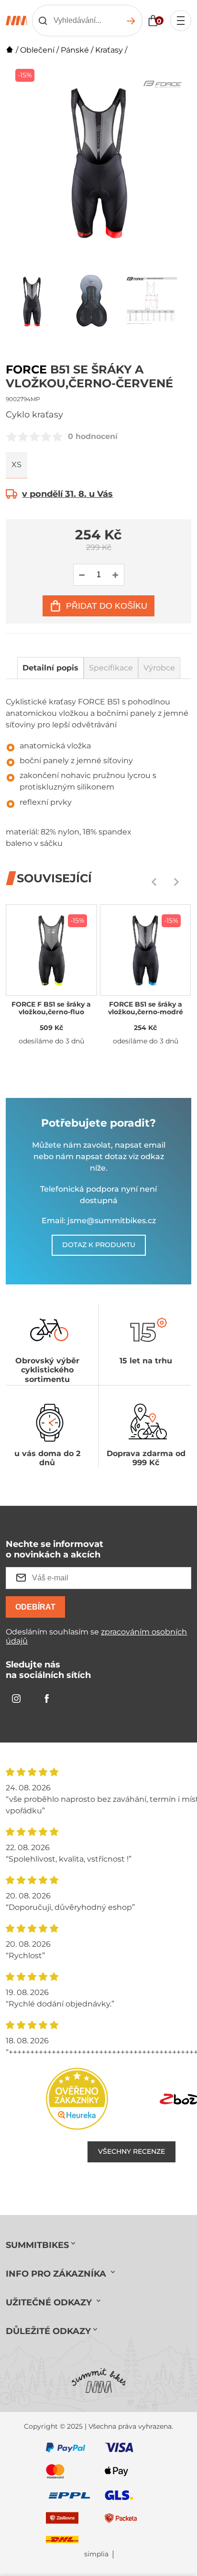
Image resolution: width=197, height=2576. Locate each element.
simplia (96, 2554)
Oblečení (37, 50)
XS (16, 465)
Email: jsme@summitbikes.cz (99, 1221)
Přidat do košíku (107, 606)
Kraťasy (109, 50)
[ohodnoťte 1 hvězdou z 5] (11, 437)
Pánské (75, 50)
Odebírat (35, 1607)
